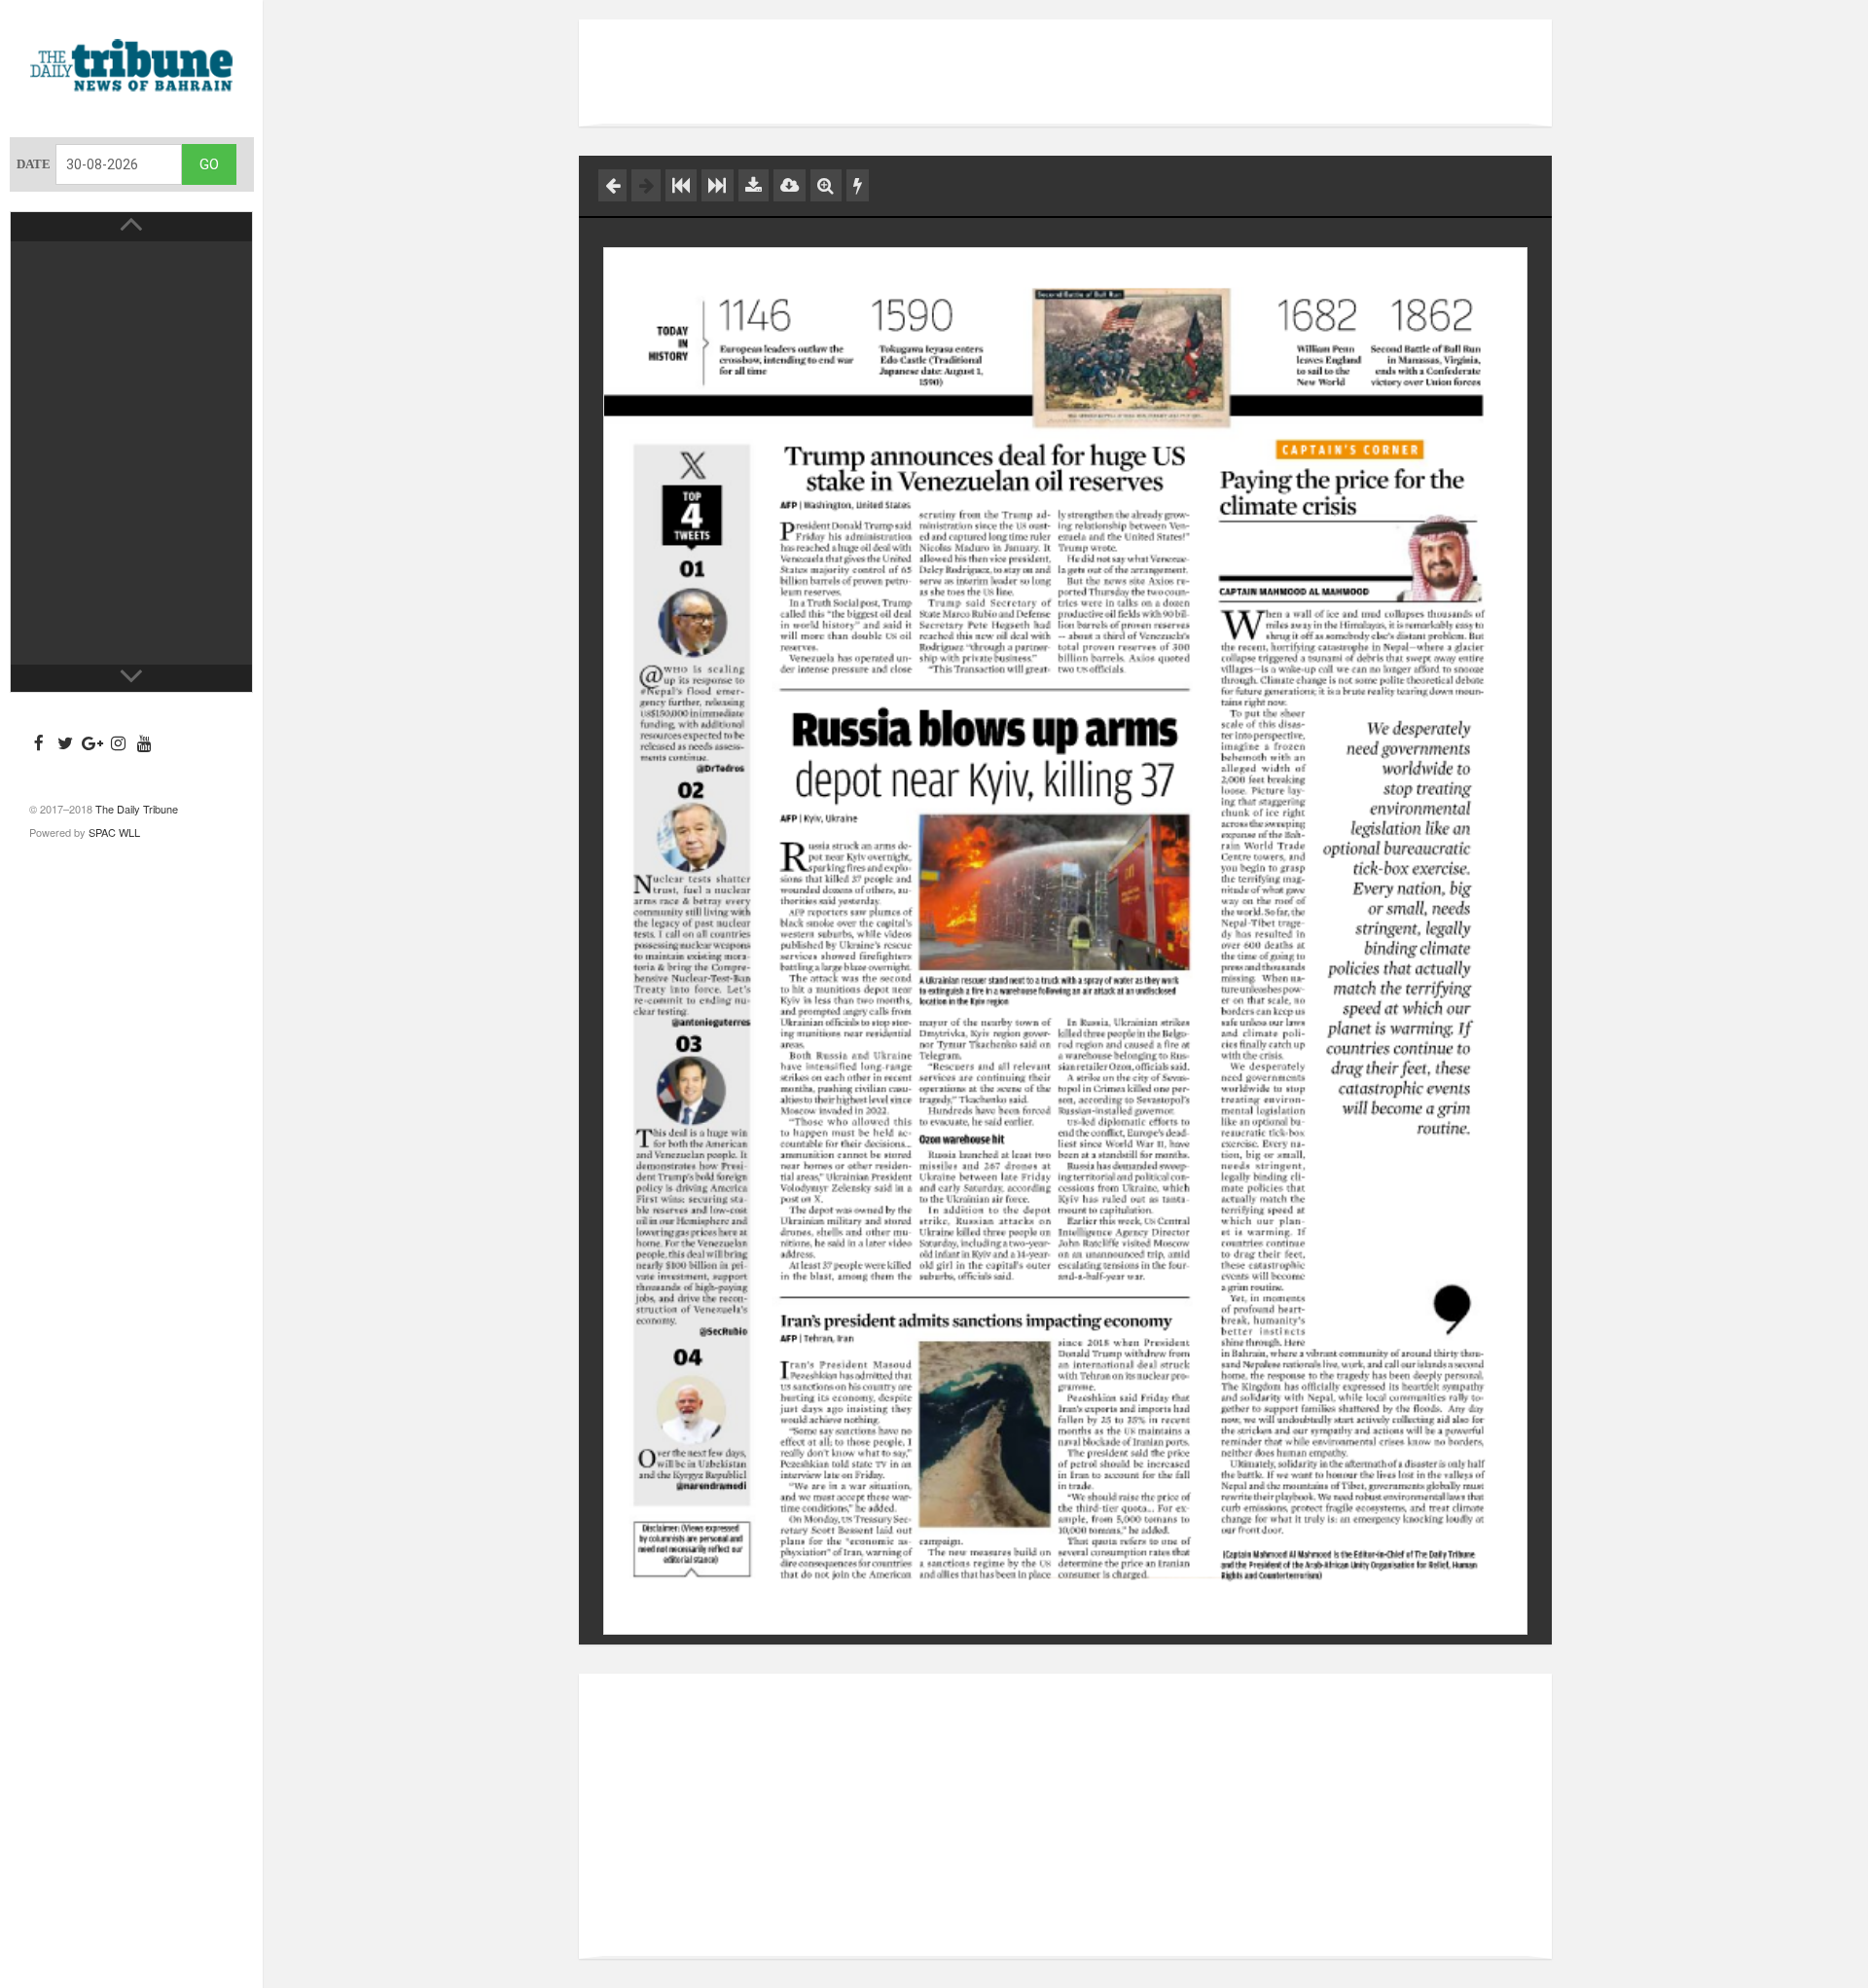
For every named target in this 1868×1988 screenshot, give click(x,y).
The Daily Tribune (137, 809)
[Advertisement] (1065, 73)
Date (34, 164)
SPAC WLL (114, 832)
